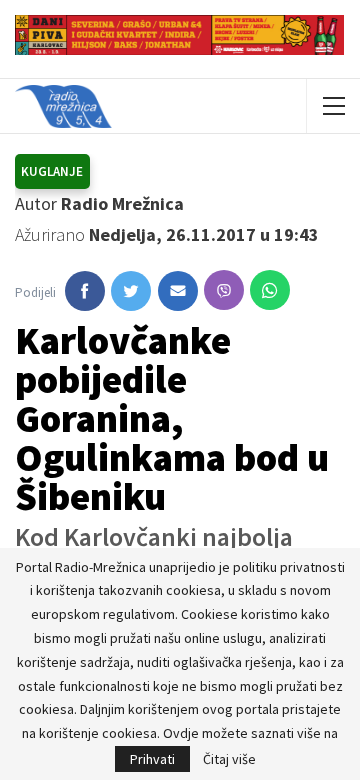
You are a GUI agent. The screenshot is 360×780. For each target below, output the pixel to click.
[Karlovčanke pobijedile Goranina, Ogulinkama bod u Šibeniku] (85, 291)
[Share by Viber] (224, 290)
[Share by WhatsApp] (270, 290)
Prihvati (152, 759)
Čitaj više (229, 759)
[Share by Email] (178, 291)
